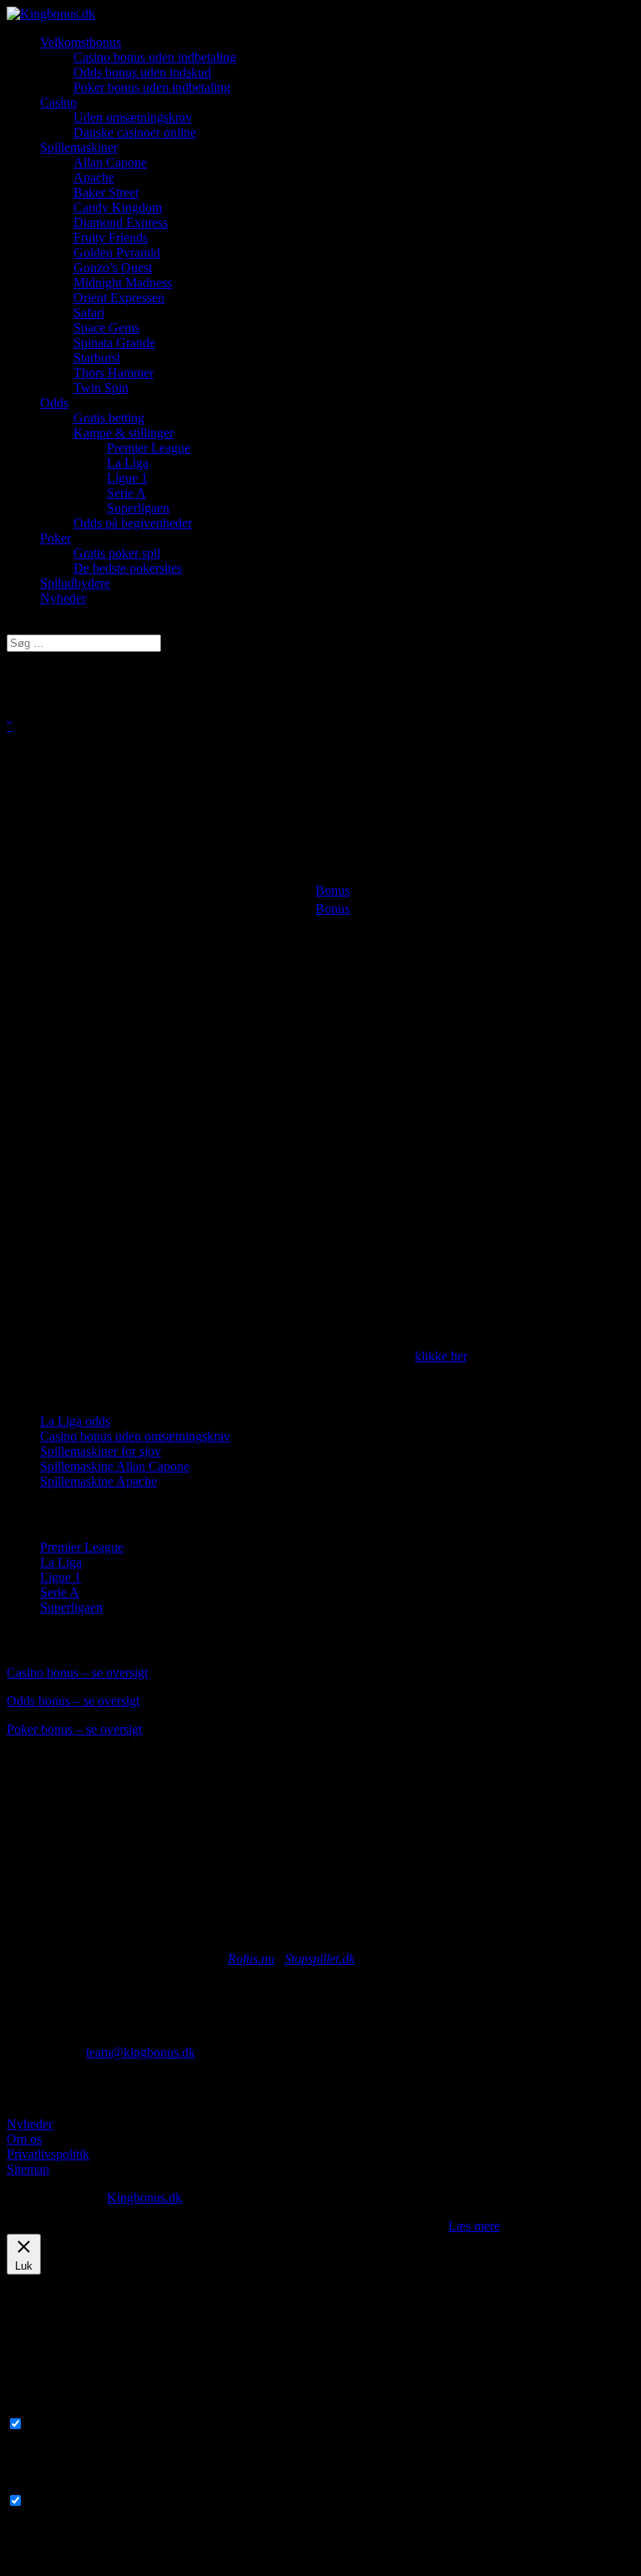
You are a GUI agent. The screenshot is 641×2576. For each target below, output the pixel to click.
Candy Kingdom (118, 207)
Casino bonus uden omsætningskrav (135, 1436)
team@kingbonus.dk (141, 2052)
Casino (58, 102)
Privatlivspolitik (48, 2154)
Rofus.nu (251, 1959)
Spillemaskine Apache (98, 1481)
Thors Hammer (114, 373)
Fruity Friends (111, 237)
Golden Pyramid (117, 253)
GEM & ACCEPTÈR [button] (65, 2561)
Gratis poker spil (117, 553)
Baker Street (106, 192)
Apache (94, 177)
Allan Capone (110, 162)
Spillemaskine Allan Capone (115, 1466)
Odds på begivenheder (133, 523)
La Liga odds (75, 1421)
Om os (24, 2139)
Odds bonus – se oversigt (73, 1701)
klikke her (441, 1356)
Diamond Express (121, 222)
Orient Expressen (119, 298)
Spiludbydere (75, 583)
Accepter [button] (421, 2226)
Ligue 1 (127, 478)
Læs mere (474, 2226)
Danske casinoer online (135, 132)
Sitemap (28, 2169)
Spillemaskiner (79, 147)
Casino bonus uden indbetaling (155, 57)
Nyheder (63, 598)
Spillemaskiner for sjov (101, 1451)
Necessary (54, 2424)
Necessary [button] (34, 2408)
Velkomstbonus (81, 42)
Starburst (97, 358)
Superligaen (138, 508)
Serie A (126, 493)
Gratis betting (109, 418)
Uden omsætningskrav (133, 117)
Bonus (333, 890)
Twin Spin (101, 388)
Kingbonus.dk (144, 2197)
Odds (54, 403)
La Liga (128, 463)
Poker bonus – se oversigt (74, 1729)
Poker (56, 538)
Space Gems (106, 328)
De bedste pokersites (128, 568)
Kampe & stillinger (124, 433)
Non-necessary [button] (46, 2485)
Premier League (149, 448)
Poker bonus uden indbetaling (152, 87)
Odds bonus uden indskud (142, 72)
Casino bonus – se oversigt (77, 1672)
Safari (89, 313)
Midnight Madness (123, 283)
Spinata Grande (114, 343)
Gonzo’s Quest (113, 268)
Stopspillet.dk (320, 1959)
